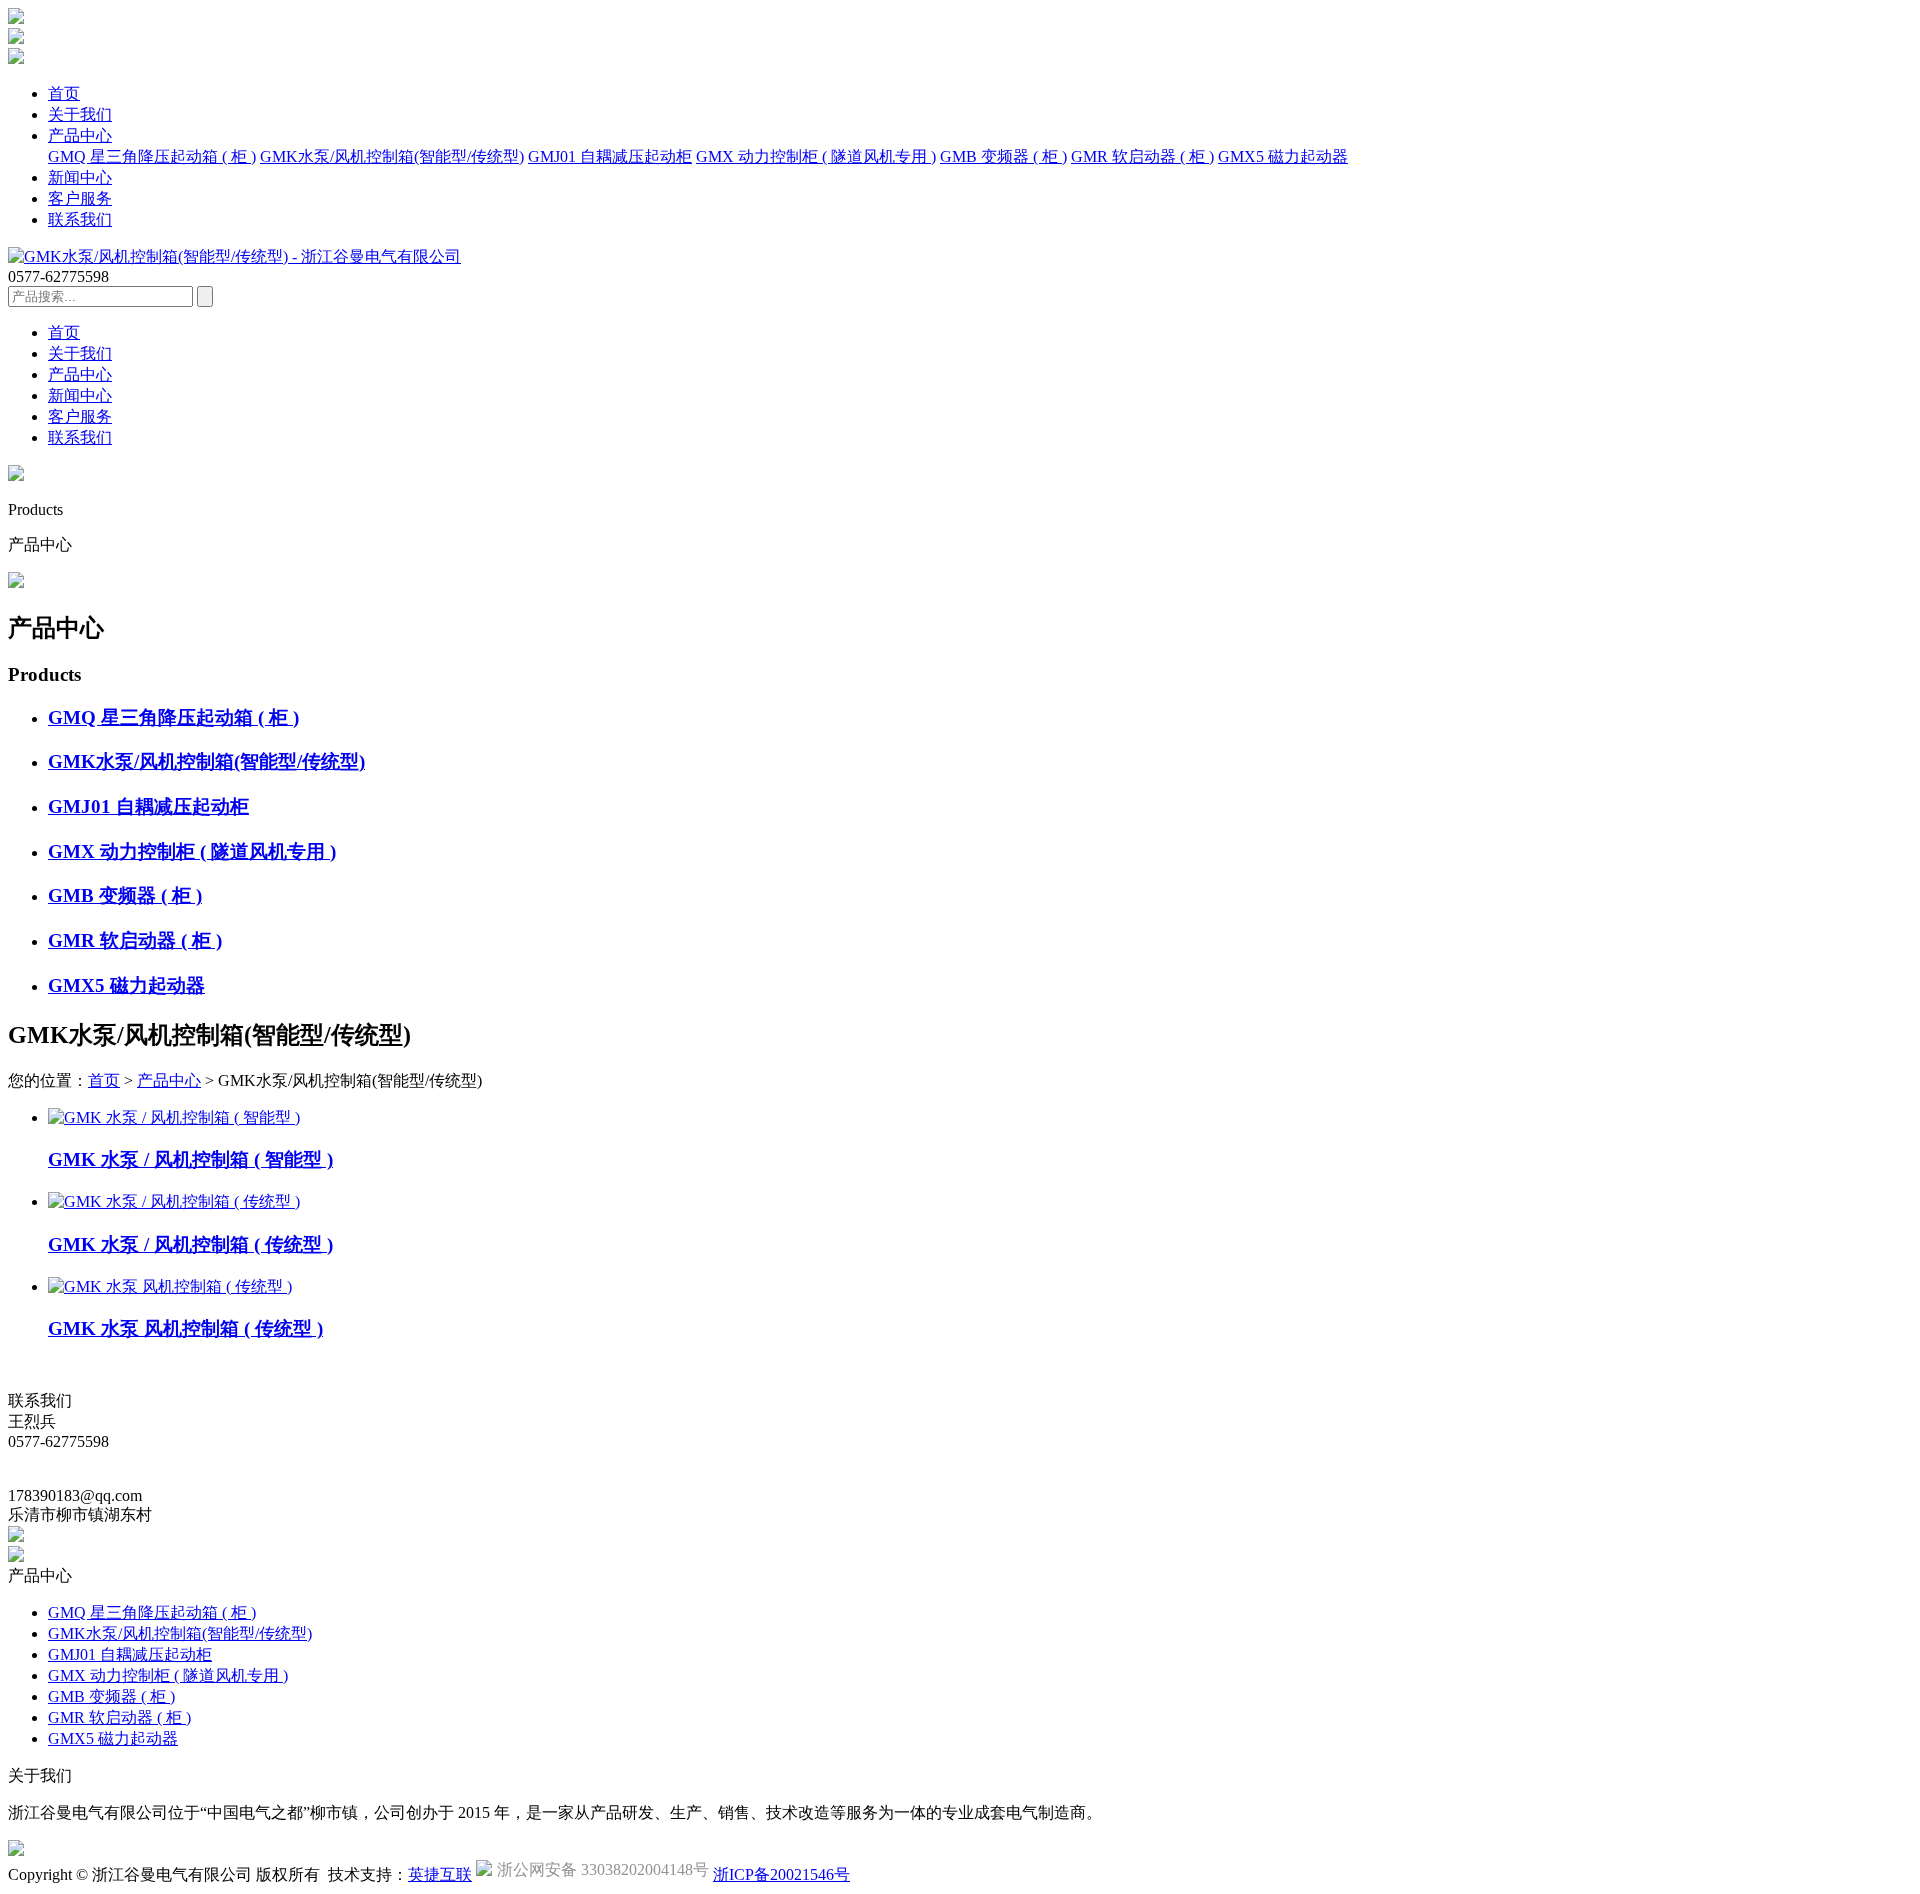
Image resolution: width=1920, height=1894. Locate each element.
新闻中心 (80, 177)
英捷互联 (440, 1874)
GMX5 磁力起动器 (1283, 156)
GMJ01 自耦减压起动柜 (610, 156)
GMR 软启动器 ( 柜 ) (1142, 156)
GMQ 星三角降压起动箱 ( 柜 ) (152, 156)
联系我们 (80, 219)
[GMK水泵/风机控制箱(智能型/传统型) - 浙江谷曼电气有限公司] (234, 256)
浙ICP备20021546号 (781, 1874)
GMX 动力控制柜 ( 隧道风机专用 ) (816, 156)
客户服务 (80, 198)
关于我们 (80, 114)
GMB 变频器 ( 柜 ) (1003, 156)
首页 (64, 93)
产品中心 (80, 135)
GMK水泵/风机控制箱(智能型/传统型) (392, 156)
